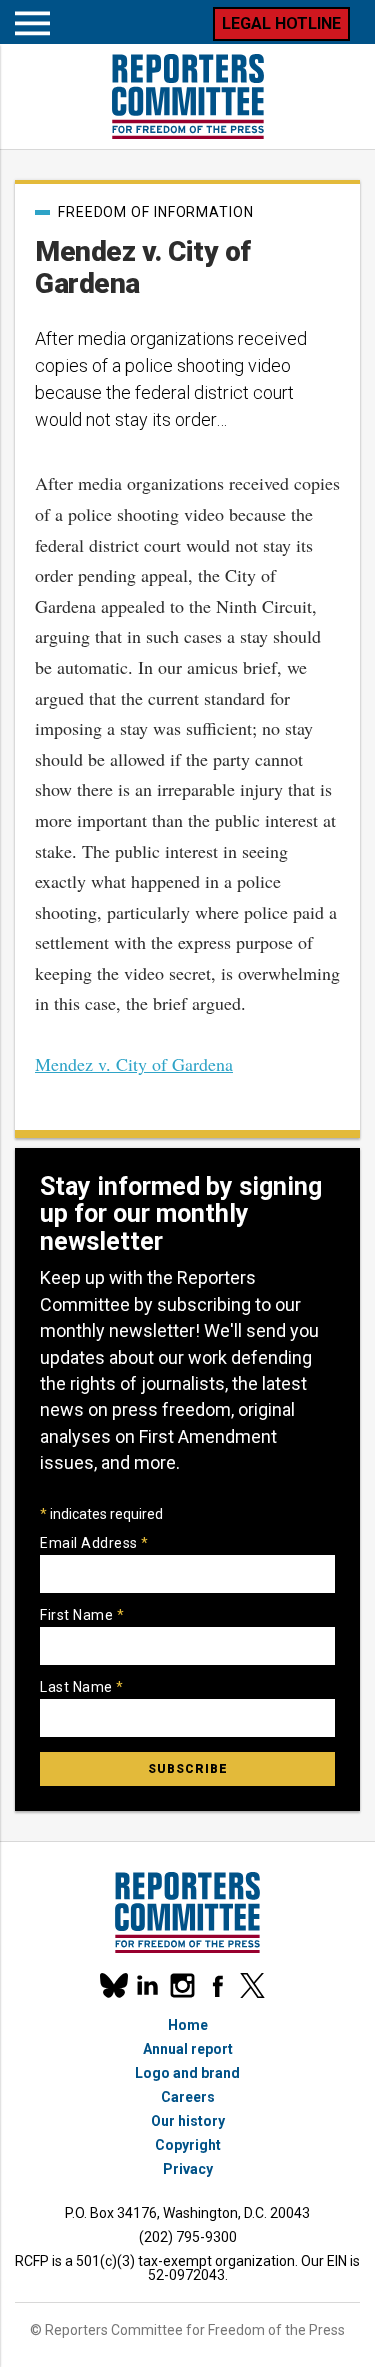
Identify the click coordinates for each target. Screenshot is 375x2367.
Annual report (188, 2049)
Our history (188, 2121)
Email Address (94, 1543)
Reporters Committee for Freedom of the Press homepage (188, 96)
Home (188, 2025)
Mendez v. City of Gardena (134, 1064)
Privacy (188, 2169)
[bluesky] (112, 1985)
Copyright (188, 2145)
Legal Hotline (281, 23)
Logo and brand (187, 2073)
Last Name (82, 1687)
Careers (188, 2097)
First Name (82, 1615)
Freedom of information (156, 212)
